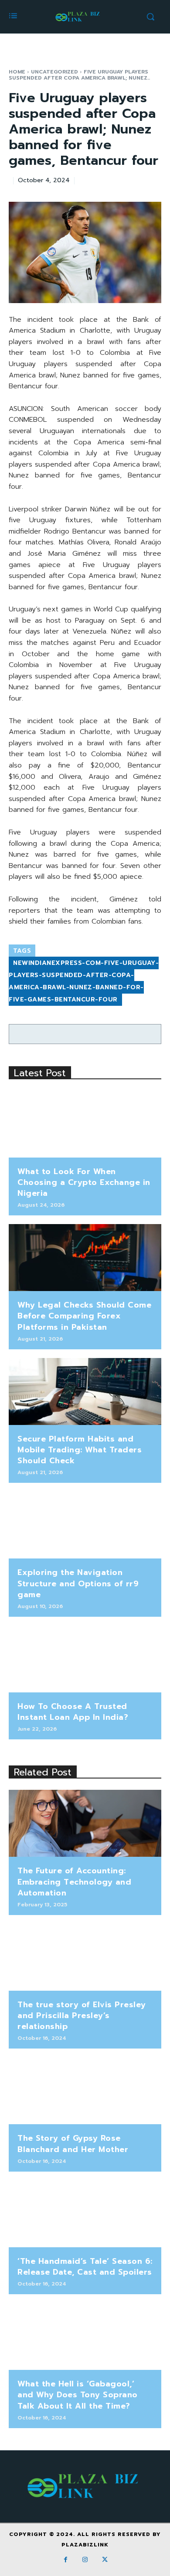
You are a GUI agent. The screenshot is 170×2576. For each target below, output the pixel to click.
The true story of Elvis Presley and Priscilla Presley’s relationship (82, 2015)
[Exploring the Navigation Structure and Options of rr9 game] (85, 1525)
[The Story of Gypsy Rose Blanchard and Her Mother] (85, 2091)
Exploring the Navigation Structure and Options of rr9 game (78, 1583)
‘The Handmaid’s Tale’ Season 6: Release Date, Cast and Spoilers (85, 2267)
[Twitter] (105, 2560)
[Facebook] (66, 2560)
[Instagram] (85, 2560)
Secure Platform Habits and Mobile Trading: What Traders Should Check (80, 1450)
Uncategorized (54, 72)
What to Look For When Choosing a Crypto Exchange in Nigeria (84, 1182)
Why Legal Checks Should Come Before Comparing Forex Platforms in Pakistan (84, 1316)
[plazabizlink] (78, 17)
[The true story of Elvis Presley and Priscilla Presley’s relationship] (85, 1957)
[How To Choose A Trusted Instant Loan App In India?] (85, 1659)
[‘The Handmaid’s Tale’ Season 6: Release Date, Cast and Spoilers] (85, 2214)
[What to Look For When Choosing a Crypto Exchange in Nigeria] (85, 1124)
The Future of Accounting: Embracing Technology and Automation (74, 1882)
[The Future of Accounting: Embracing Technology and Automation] (85, 1823)
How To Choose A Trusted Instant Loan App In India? (73, 1712)
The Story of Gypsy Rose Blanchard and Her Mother (73, 2144)
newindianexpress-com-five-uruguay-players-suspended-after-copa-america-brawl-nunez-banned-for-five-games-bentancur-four (84, 981)
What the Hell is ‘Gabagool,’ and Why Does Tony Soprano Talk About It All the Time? (78, 2395)
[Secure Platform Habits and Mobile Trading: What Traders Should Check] (85, 1391)
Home (17, 72)
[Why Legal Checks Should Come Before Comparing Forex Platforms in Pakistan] (85, 1258)
